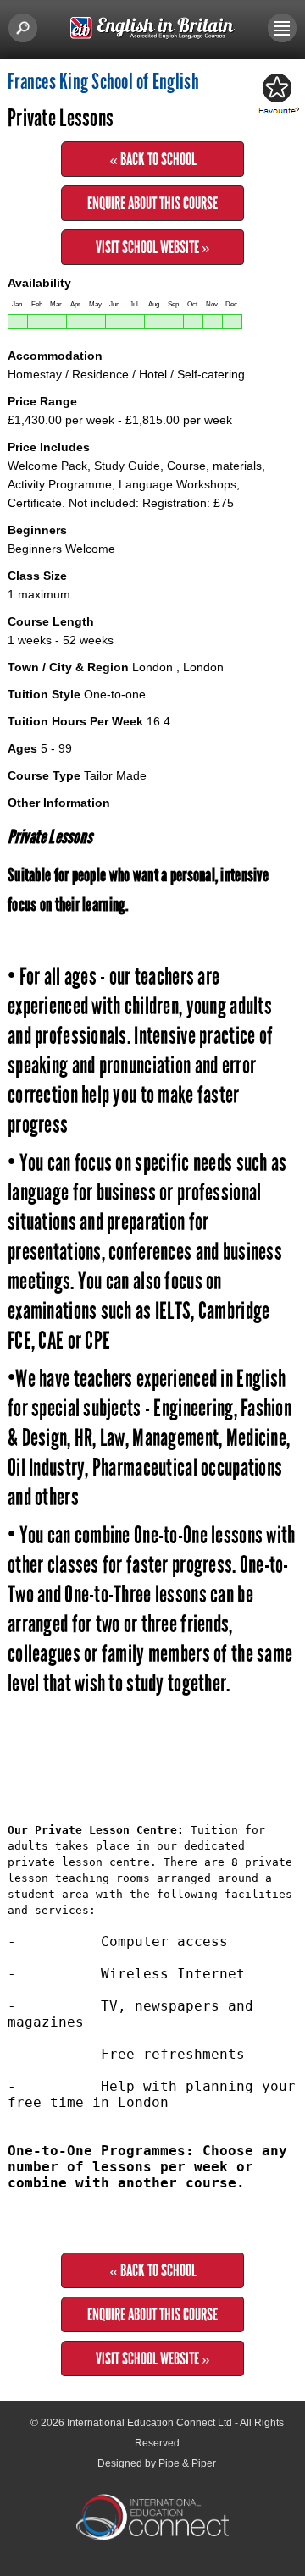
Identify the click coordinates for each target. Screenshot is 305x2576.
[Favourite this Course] (276, 95)
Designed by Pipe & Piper (157, 2463)
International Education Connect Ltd (150, 2423)
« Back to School (153, 159)
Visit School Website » (153, 247)
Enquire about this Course (152, 203)
